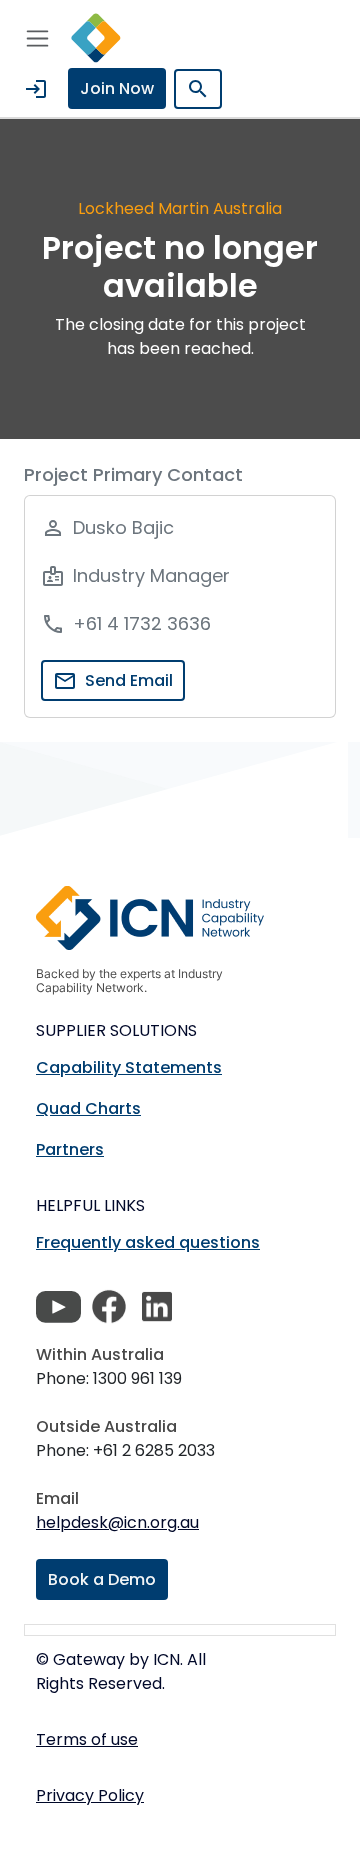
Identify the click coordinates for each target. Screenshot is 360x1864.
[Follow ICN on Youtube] (58, 1307)
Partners (70, 1149)
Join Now (117, 88)
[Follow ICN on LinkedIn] (157, 1307)
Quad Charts (88, 1108)
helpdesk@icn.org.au (117, 1522)
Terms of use (87, 1739)
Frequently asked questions (148, 1242)
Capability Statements (129, 1067)
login (36, 89)
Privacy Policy (90, 1795)
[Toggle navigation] (37, 38)
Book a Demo (102, 1579)
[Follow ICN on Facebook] (109, 1307)
